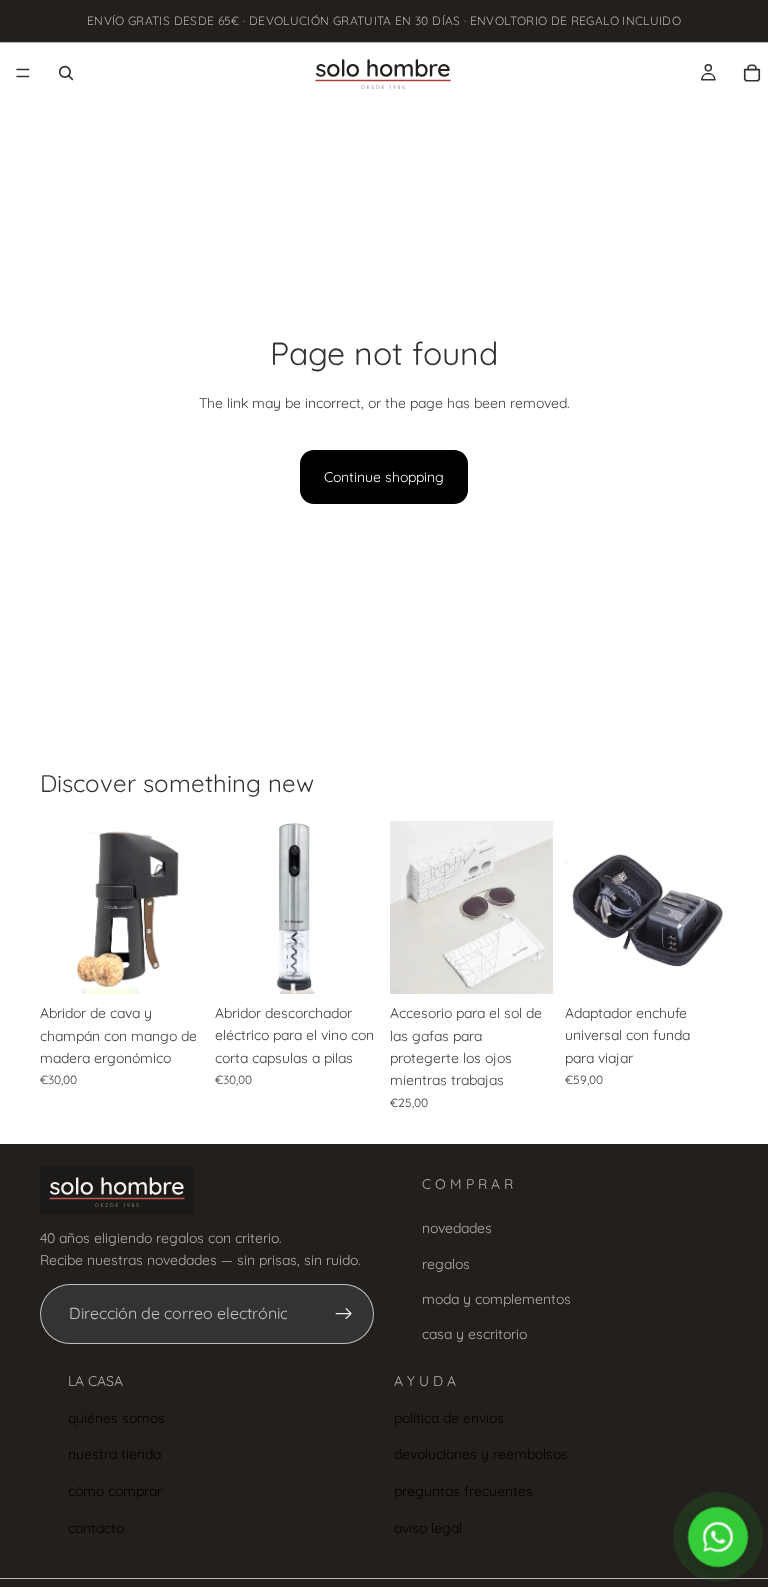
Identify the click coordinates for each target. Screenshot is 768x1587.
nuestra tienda (114, 1454)
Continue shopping (384, 477)
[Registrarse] (344, 1314)
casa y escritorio (474, 1334)
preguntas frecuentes (463, 1491)
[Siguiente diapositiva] (181, 907)
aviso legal (428, 1528)
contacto (96, 1528)
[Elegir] (522, 963)
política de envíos (449, 1417)
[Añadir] (172, 963)
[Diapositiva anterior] (62, 907)
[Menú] (23, 73)
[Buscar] (66, 73)
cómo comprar (115, 1491)
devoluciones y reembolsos (481, 1454)
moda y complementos (496, 1299)
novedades (457, 1228)
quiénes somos (116, 1417)
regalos (446, 1263)
